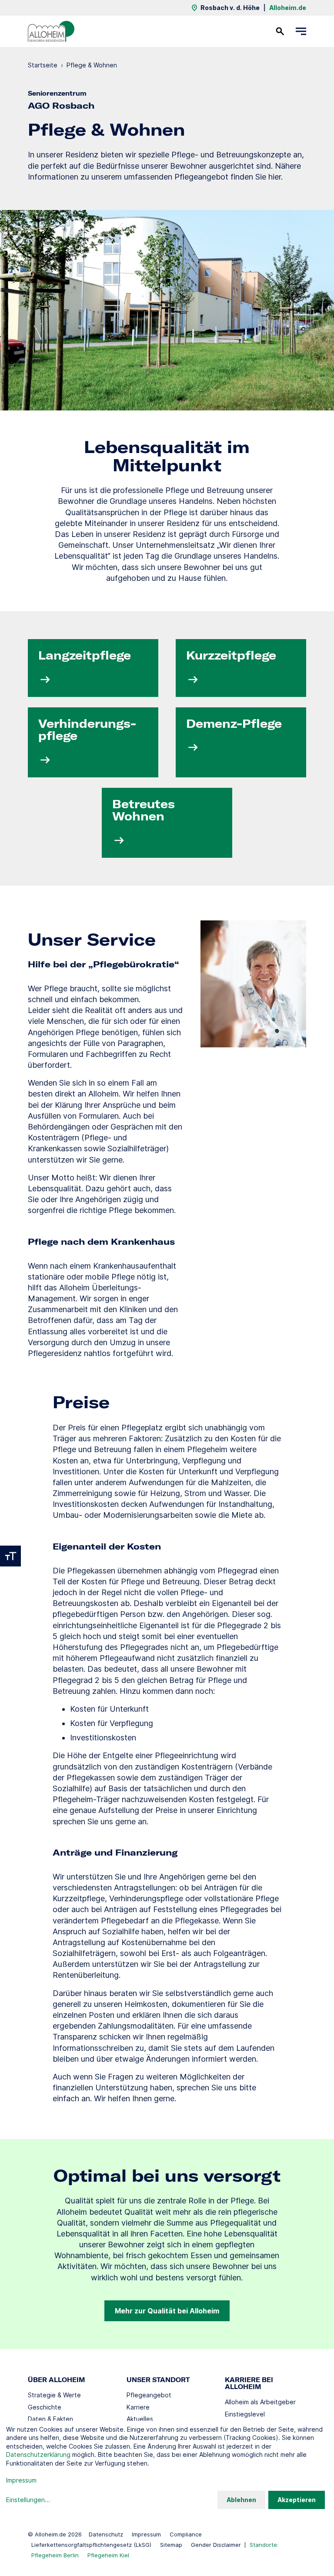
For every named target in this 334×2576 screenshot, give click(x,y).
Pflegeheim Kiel (108, 2555)
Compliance (186, 2534)
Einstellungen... (28, 2500)
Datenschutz (106, 2534)
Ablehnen (241, 2500)
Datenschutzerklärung (38, 2454)
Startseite (43, 65)
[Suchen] (280, 31)
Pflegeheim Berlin (55, 2555)
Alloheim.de (288, 8)
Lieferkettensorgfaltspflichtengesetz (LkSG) (91, 2545)
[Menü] (301, 31)
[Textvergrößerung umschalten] (10, 1556)
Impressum (146, 2534)
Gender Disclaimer (216, 2545)
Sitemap (171, 2545)
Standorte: (264, 2545)
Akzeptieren (297, 2500)
